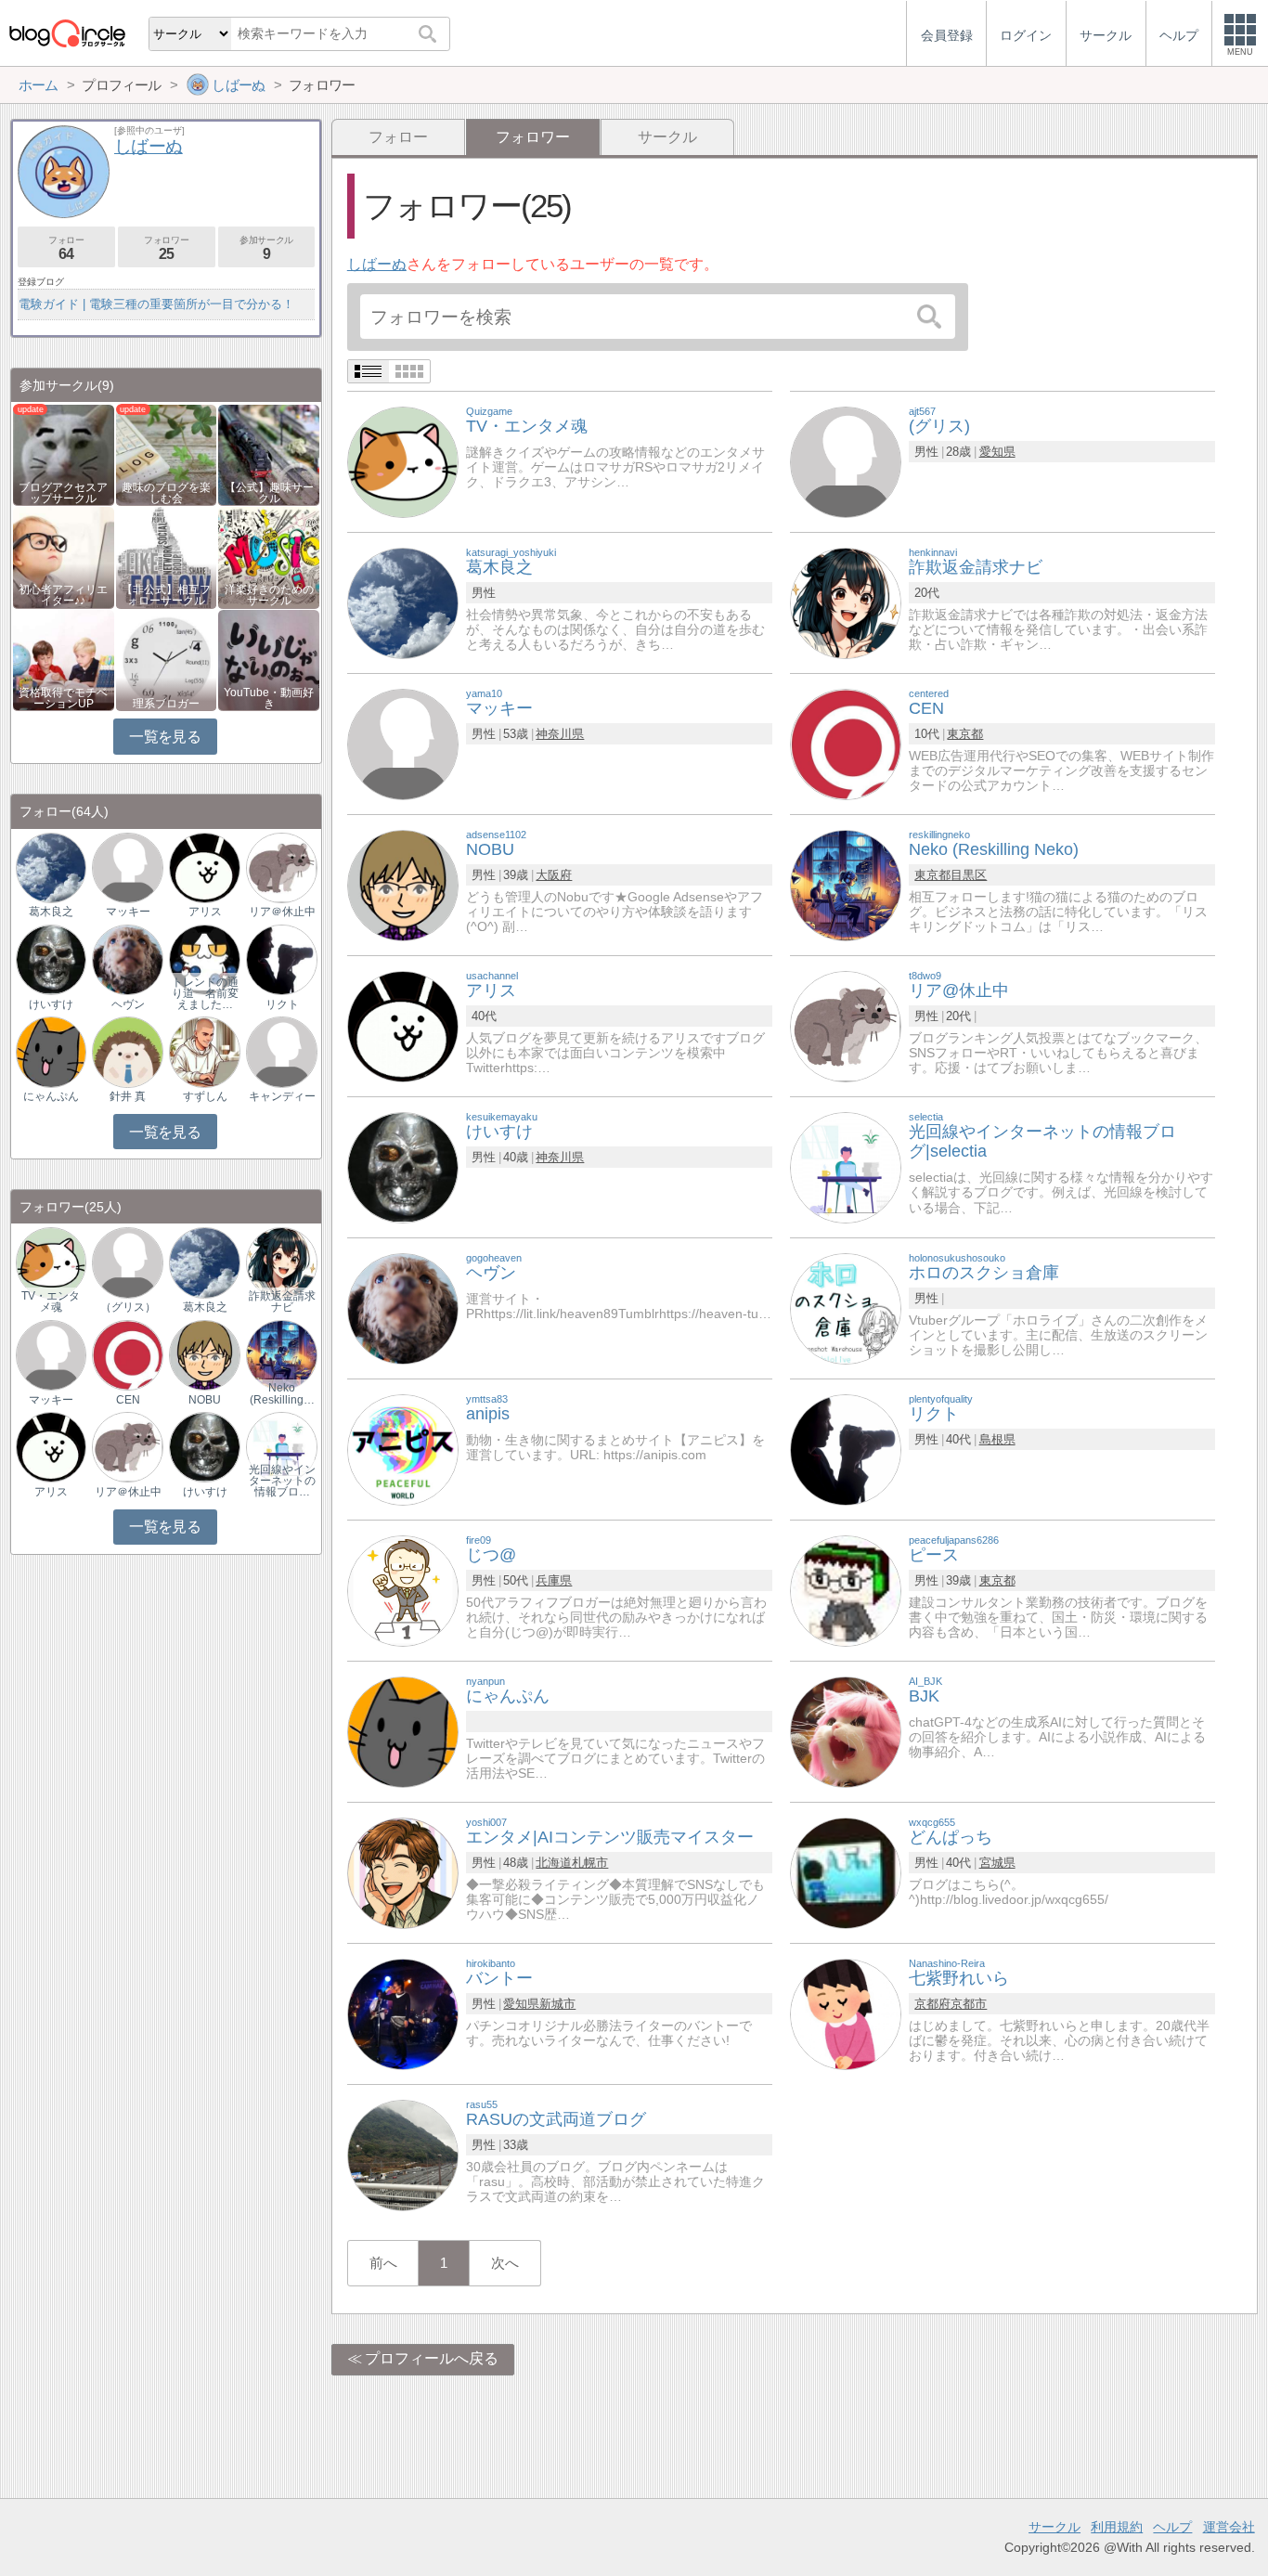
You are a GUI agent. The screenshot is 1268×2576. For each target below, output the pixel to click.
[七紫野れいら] (846, 2013)
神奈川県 (560, 734)
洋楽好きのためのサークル (269, 595)
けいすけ (51, 1004)
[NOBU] (403, 884)
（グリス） (128, 1307)
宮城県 (997, 1863)
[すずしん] (204, 1051)
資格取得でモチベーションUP (63, 698)
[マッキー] (403, 743)
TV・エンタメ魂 (51, 1301)
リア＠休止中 (282, 912)
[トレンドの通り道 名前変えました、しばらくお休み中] (204, 958)
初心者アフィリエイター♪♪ (63, 595)
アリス (205, 912)
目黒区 (969, 875)
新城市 (557, 2004)
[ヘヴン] (403, 1307)
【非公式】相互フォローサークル (166, 595)
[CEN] (846, 743)
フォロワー (166, 248)
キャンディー (282, 1096)
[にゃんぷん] (403, 1731)
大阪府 (554, 875)
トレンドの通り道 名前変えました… (205, 993)
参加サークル (266, 248)
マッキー (128, 912)
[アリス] (403, 1025)
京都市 (969, 2004)
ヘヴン (128, 1004)
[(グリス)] (846, 461)
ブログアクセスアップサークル (63, 493)
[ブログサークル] (67, 33)
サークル (667, 137)
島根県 (997, 1439)
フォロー (398, 137)
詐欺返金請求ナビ (282, 1301)
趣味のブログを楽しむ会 (166, 493)
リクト (282, 1004)
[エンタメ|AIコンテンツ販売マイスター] (403, 1872)
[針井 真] (127, 1051)
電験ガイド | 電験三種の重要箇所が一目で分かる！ (156, 304)
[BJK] (846, 1731)
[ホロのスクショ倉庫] (846, 1307)
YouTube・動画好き (269, 698)
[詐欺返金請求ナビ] (846, 602)
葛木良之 (51, 912)
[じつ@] (403, 1590)
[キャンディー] (281, 1051)
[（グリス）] (127, 1262)
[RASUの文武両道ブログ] (403, 2154)
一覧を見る (165, 737)
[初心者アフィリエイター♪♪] (64, 557)
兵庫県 (554, 1580)
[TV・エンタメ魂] (403, 461)
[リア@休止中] (846, 1025)
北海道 (554, 1863)
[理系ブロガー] (167, 659)
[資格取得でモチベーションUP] (64, 659)
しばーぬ (377, 264)
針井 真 (128, 1096)
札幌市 (590, 1863)
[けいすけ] (403, 1166)
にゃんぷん (51, 1096)
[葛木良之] (403, 602)
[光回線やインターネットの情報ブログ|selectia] (846, 1166)
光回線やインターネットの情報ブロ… (282, 1481)
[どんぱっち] (846, 1872)
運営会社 (1229, 2527)
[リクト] (846, 1449)
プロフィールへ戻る (432, 2358)
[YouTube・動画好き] (269, 659)
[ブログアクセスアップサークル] (64, 453)
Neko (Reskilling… (282, 1393)
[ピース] (846, 1590)
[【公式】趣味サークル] (269, 453)
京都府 (932, 2004)
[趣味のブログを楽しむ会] (167, 453)
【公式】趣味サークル (269, 493)
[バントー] (403, 2013)
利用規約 (1117, 2527)
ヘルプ (1172, 2527)
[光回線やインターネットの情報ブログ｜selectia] (281, 1447)
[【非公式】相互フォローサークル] (167, 557)
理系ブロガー (166, 704)
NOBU (205, 1400)
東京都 (965, 734)
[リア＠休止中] (281, 867)
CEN (128, 1400)
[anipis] (403, 1449)
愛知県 (997, 452)
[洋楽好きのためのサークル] (269, 557)
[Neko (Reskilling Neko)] (846, 884)
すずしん (205, 1096)
